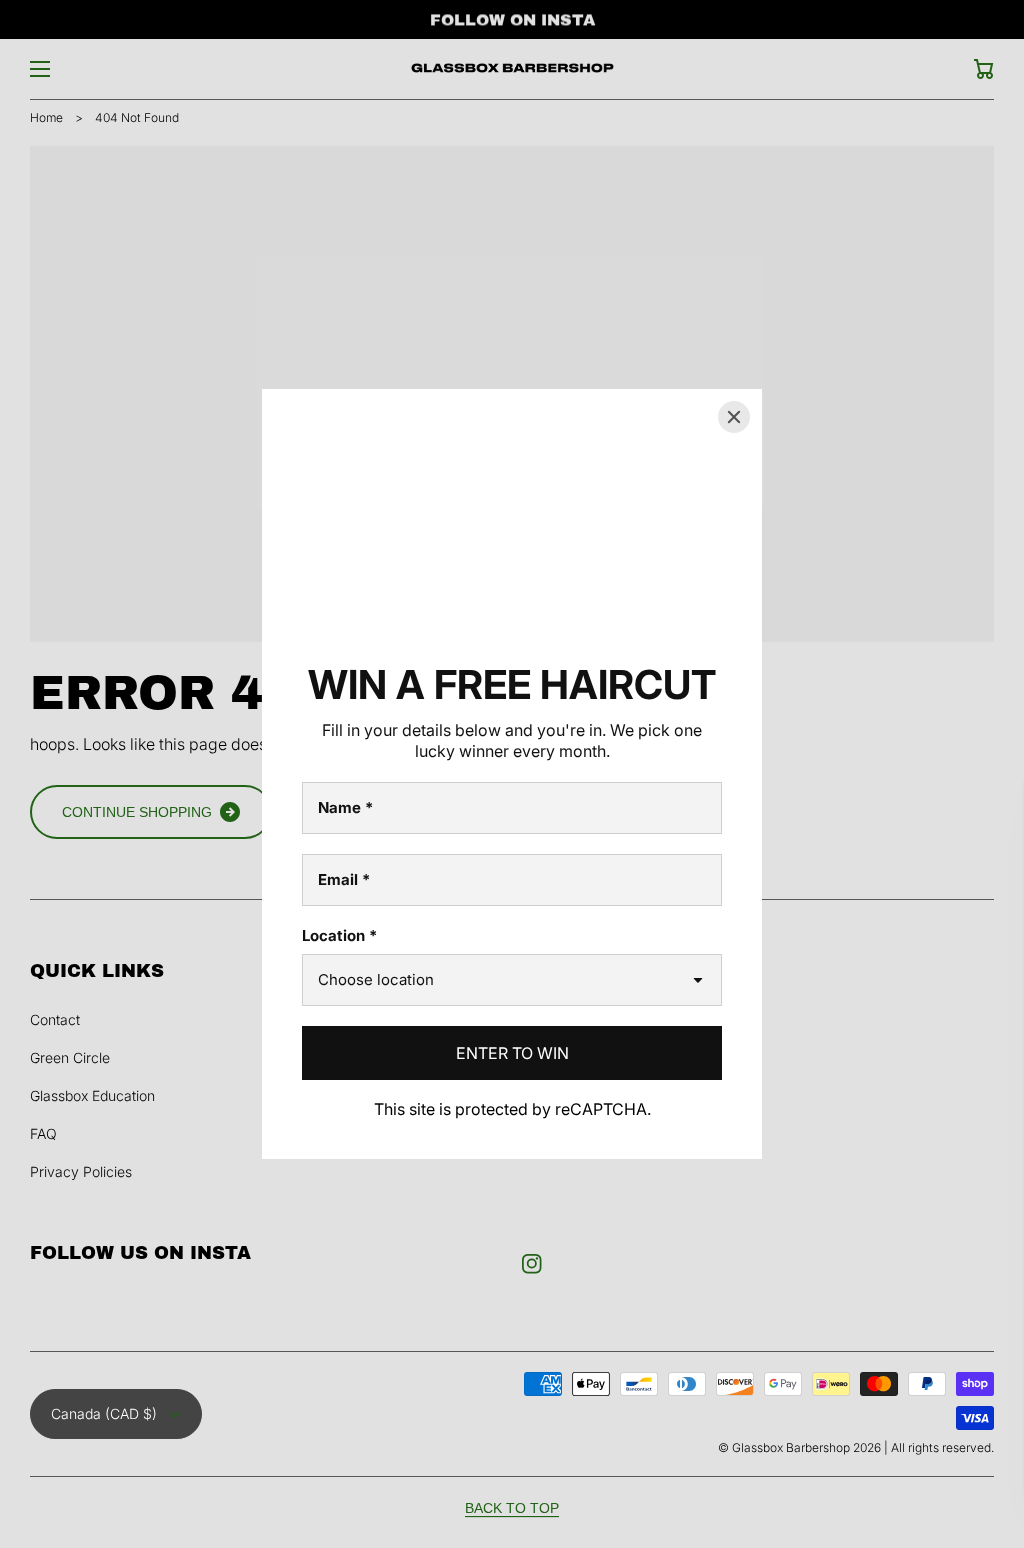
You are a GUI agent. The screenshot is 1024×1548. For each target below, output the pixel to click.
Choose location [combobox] (376, 979)
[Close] (734, 417)
